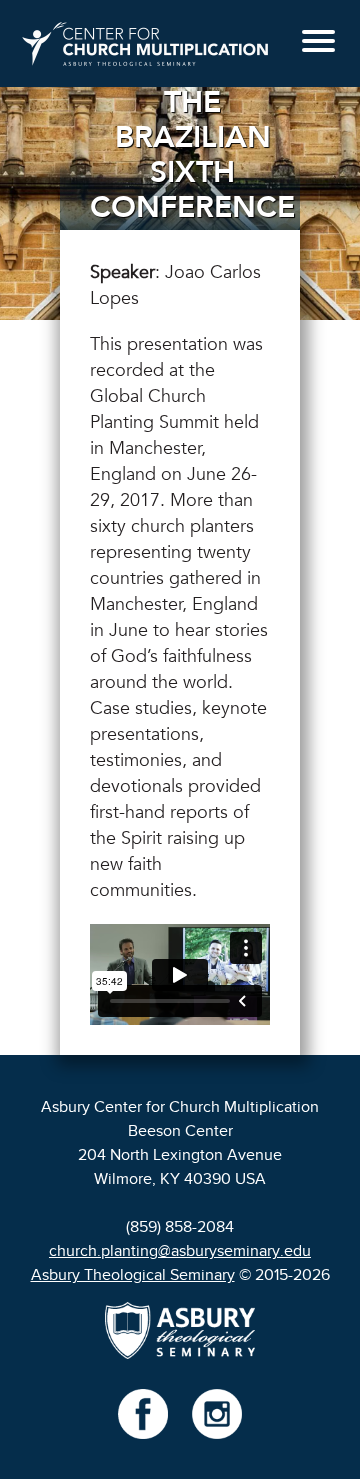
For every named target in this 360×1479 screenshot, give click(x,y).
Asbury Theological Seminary (133, 1275)
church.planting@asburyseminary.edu (180, 1251)
